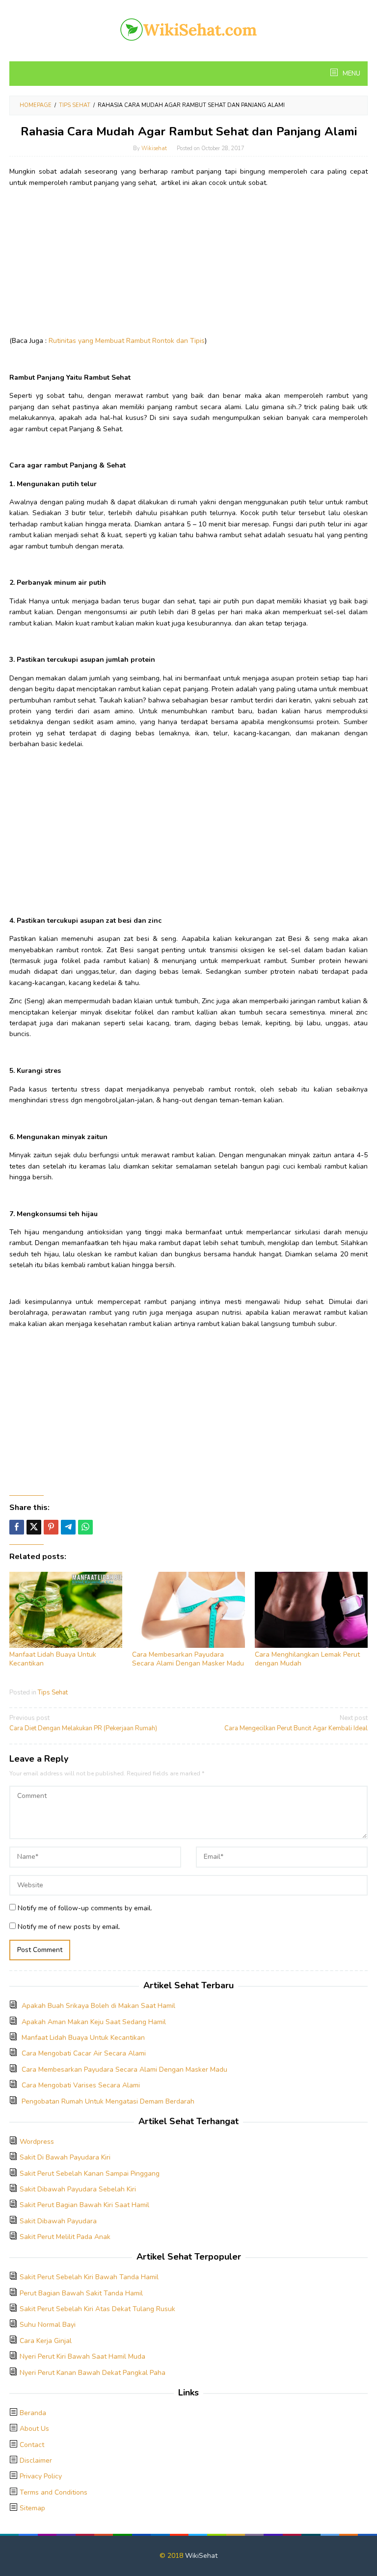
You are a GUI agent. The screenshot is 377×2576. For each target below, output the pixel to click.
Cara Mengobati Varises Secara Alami (81, 2085)
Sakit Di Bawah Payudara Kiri (65, 2157)
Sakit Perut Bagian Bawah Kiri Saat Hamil (84, 2205)
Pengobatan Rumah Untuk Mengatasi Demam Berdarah (108, 2101)
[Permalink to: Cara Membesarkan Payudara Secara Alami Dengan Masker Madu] (188, 1610)
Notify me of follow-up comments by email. (85, 1908)
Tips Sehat (53, 1692)
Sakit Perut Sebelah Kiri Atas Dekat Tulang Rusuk (97, 2309)
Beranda (33, 2413)
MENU (351, 74)
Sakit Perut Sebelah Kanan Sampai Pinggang (90, 2173)
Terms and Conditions (54, 2492)
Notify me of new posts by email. (69, 1927)
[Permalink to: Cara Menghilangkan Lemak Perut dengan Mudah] (311, 1610)
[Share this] (17, 1527)
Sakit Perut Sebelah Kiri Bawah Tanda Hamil (89, 2277)
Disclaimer (36, 2460)
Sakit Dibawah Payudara (58, 2221)
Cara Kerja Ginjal (46, 2341)
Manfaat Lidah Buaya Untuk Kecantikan (53, 1659)
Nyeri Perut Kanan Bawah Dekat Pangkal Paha (93, 2373)
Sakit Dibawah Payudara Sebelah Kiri (78, 2189)
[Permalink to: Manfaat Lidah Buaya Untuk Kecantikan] (66, 1610)
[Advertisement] (188, 264)
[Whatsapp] (85, 1527)
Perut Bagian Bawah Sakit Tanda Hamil (81, 2293)
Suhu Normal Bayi (48, 2325)
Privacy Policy (41, 2476)
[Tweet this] (34, 1527)
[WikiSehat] (188, 29)
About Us (34, 2429)
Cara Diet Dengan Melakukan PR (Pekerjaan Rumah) (83, 1723)
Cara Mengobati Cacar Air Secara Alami (84, 2053)
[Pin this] (51, 1527)
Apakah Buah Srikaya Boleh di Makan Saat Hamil (98, 2006)
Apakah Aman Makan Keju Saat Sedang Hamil (94, 2022)
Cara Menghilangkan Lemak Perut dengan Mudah (307, 1659)
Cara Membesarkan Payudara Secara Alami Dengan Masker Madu (188, 1659)
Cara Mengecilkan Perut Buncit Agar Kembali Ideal (296, 1723)
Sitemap (32, 2508)
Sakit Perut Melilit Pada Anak (65, 2237)
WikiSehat (201, 2556)
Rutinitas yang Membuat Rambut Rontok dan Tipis (127, 341)
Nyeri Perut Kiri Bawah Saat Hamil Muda (82, 2356)
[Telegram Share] (68, 1527)
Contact (32, 2445)
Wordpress (37, 2142)
